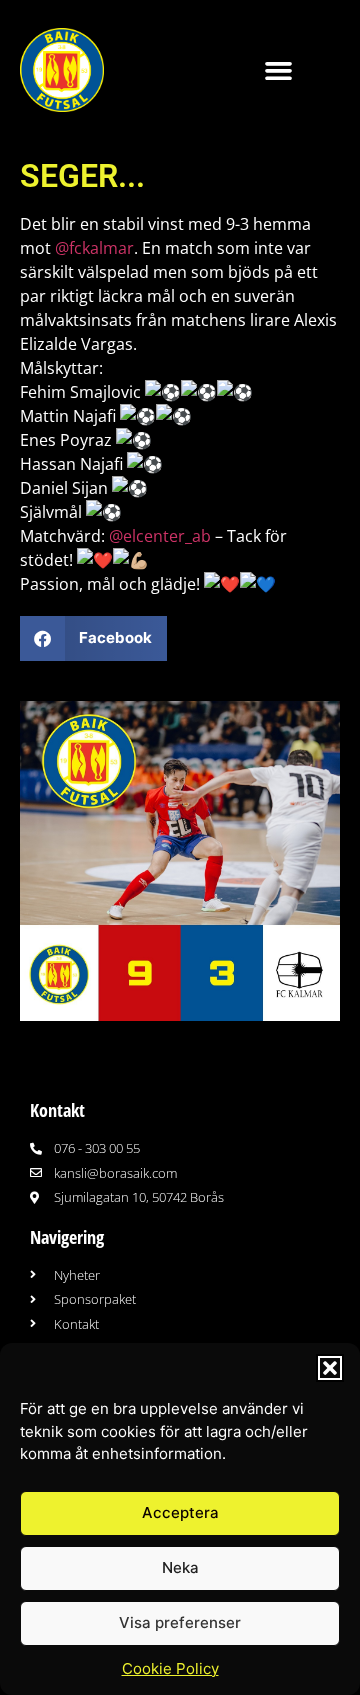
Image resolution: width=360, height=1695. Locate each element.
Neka (180, 1567)
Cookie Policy (170, 1668)
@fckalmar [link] (94, 248)
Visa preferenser (180, 1622)
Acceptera (180, 1512)
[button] (330, 1368)
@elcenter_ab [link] (160, 536)
